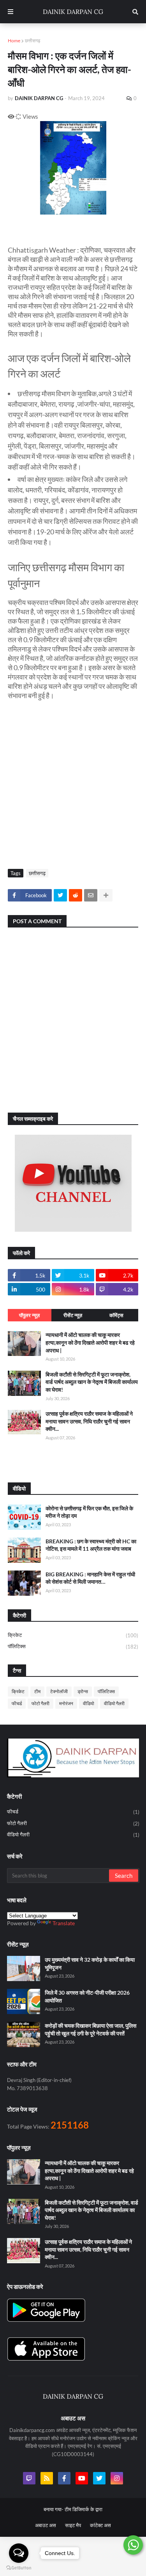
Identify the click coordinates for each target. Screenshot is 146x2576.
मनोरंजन (66, 1703)
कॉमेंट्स (116, 1315)
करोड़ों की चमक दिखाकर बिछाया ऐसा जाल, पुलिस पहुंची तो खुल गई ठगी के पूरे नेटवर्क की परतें (91, 2029)
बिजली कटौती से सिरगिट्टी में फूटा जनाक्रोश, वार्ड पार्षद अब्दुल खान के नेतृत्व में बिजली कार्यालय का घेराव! (92, 1382)
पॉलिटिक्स (73, 1646)
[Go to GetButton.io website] (19, 2568)
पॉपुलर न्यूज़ (29, 1315)
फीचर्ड (17, 1703)
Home (14, 41)
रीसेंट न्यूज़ (73, 1315)
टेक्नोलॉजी (59, 1691)
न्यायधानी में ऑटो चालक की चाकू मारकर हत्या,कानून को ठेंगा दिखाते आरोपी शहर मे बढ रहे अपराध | (90, 1342)
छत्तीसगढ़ (33, 41)
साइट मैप (73, 2525)
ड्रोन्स (83, 1691)
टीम (37, 1691)
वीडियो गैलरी (114, 1703)
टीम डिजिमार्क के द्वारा (84, 2509)
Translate (64, 1923)
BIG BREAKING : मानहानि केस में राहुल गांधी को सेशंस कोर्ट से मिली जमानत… (90, 1578)
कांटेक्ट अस (100, 2525)
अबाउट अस (46, 2525)
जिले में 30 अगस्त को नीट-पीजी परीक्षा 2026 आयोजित (87, 1996)
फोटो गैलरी (40, 1703)
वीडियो (89, 1703)
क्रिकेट (73, 1635)
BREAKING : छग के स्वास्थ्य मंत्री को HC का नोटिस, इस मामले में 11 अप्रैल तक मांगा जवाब (91, 1545)
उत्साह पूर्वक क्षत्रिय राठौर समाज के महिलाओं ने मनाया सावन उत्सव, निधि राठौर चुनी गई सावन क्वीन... (89, 1421)
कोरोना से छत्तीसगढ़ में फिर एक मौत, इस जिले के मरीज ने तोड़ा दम (89, 1512)
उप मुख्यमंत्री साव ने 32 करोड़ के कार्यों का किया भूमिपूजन (90, 1963)
